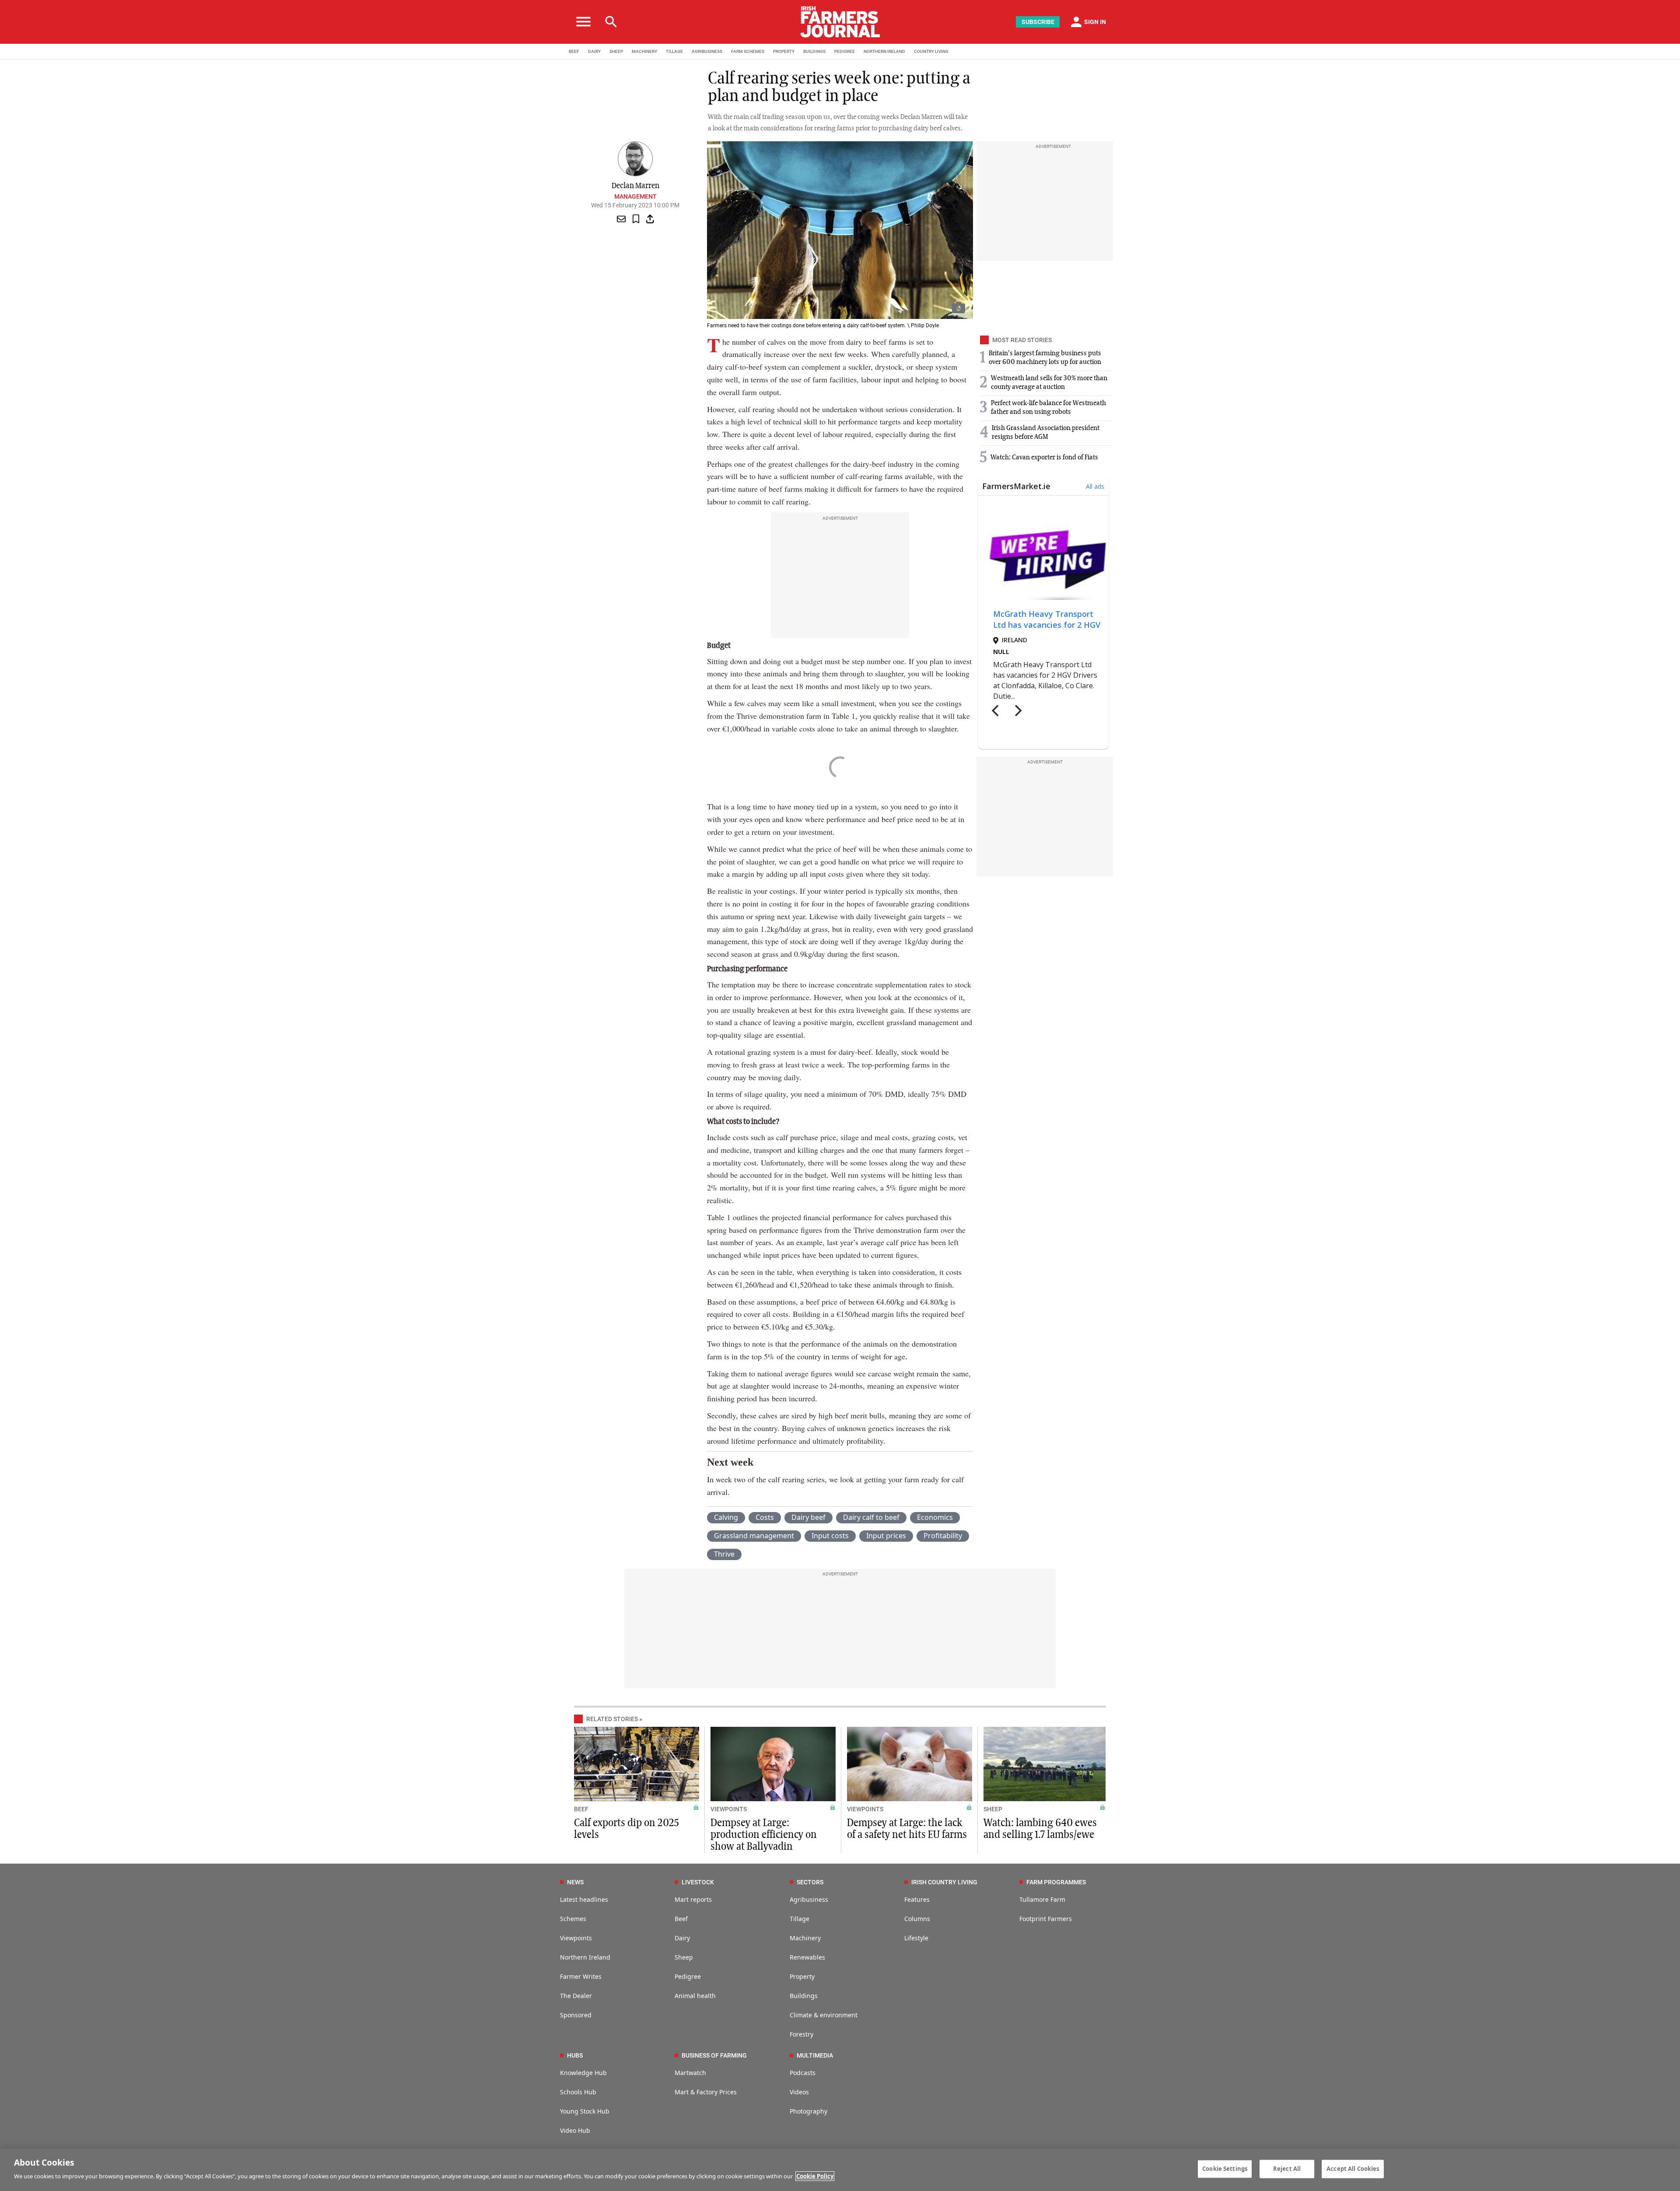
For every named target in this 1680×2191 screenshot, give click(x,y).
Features (917, 1899)
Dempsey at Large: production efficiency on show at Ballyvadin (764, 1835)
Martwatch (690, 2073)
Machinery (805, 1938)
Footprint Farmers (1046, 1919)
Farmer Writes (581, 1976)
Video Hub (575, 2130)
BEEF (574, 51)
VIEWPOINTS (729, 1809)
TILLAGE (674, 51)
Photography (808, 2111)
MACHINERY (644, 51)
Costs (765, 1517)
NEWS (575, 1882)
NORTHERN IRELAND (884, 51)
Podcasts (803, 2073)
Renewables (807, 1957)
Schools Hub (578, 2092)
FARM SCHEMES (748, 51)
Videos (799, 2092)
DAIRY (594, 51)
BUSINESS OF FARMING (714, 2055)
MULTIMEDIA (815, 2055)
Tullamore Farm (1042, 1899)
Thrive (724, 1554)
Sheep (684, 1957)
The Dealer (576, 1996)
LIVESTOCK (698, 1882)
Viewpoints (576, 1938)
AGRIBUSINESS (707, 51)
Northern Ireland (585, 1957)
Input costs (830, 1536)
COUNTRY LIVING (931, 51)
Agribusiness (809, 1899)
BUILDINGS (814, 51)
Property (802, 1976)
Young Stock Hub (585, 2111)
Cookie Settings (1225, 2169)
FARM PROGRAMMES (1056, 1882)
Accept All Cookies (1353, 2169)
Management (635, 196)
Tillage (800, 1919)
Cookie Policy (815, 2176)
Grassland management (754, 1536)
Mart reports (693, 1899)
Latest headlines (584, 1899)
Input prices (886, 1536)
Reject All (1287, 2169)
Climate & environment (824, 2015)
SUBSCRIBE (1038, 22)
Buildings (804, 1996)
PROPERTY (784, 51)
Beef (681, 1919)
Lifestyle (916, 1938)
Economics (935, 1517)
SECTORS (810, 1882)
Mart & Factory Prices (706, 2092)
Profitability (943, 1536)
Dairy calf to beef (871, 1517)
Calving (726, 1517)
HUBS (575, 2055)
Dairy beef (808, 1517)
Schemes (573, 1919)
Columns (917, 1919)
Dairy (682, 1938)
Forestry (801, 2034)
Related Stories (612, 1719)
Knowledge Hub (583, 2073)
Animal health (695, 1996)
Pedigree (688, 1976)
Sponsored (576, 2015)
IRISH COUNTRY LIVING (944, 1882)
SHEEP (616, 51)
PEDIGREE (845, 51)
